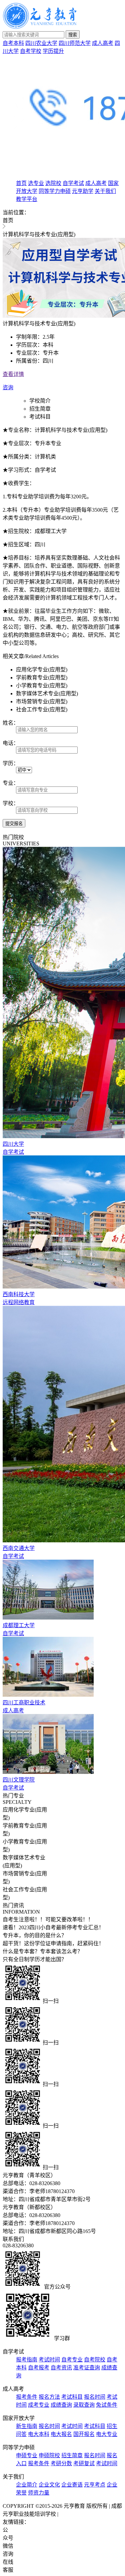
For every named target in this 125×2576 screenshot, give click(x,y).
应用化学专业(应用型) (42, 670)
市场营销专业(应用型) (42, 701)
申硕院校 (49, 2455)
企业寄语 (72, 2485)
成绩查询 (61, 2405)
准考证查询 (87, 2368)
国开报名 (84, 2434)
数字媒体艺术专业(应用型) (47, 693)
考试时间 (49, 2360)
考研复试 (84, 2463)
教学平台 (27, 199)
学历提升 (53, 51)
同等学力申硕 (55, 191)
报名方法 (49, 2397)
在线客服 (8, 2566)
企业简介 (27, 2485)
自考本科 (13, 43)
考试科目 (40, 417)
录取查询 (84, 2405)
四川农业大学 (41, 43)
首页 (21, 183)
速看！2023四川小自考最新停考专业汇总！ (53, 1927)
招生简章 (40, 409)
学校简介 (40, 401)
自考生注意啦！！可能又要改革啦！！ (48, 1919)
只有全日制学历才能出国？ (35, 1959)
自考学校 (31, 51)
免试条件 (107, 2405)
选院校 (53, 183)
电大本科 (39, 2434)
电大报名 (61, 2434)
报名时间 (95, 2397)
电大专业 (107, 2434)
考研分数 (61, 2463)
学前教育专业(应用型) (42, 678)
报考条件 (27, 2397)
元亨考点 (95, 2485)
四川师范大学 (75, 43)
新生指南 (27, 2426)
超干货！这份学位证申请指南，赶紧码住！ (53, 1943)
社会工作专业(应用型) (42, 709)
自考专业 (72, 2360)
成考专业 (39, 2405)
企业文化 (49, 2485)
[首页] (40, 27)
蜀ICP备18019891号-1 (85, 2514)
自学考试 (73, 183)
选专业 (36, 183)
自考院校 (95, 2360)
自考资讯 (61, 2368)
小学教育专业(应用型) (42, 686)
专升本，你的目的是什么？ (35, 1935)
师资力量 (39, 2493)
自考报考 (39, 2368)
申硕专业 (27, 2455)
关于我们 (105, 191)
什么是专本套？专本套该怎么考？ (43, 1951)
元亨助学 (83, 191)
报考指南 (27, 2360)
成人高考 (103, 43)
